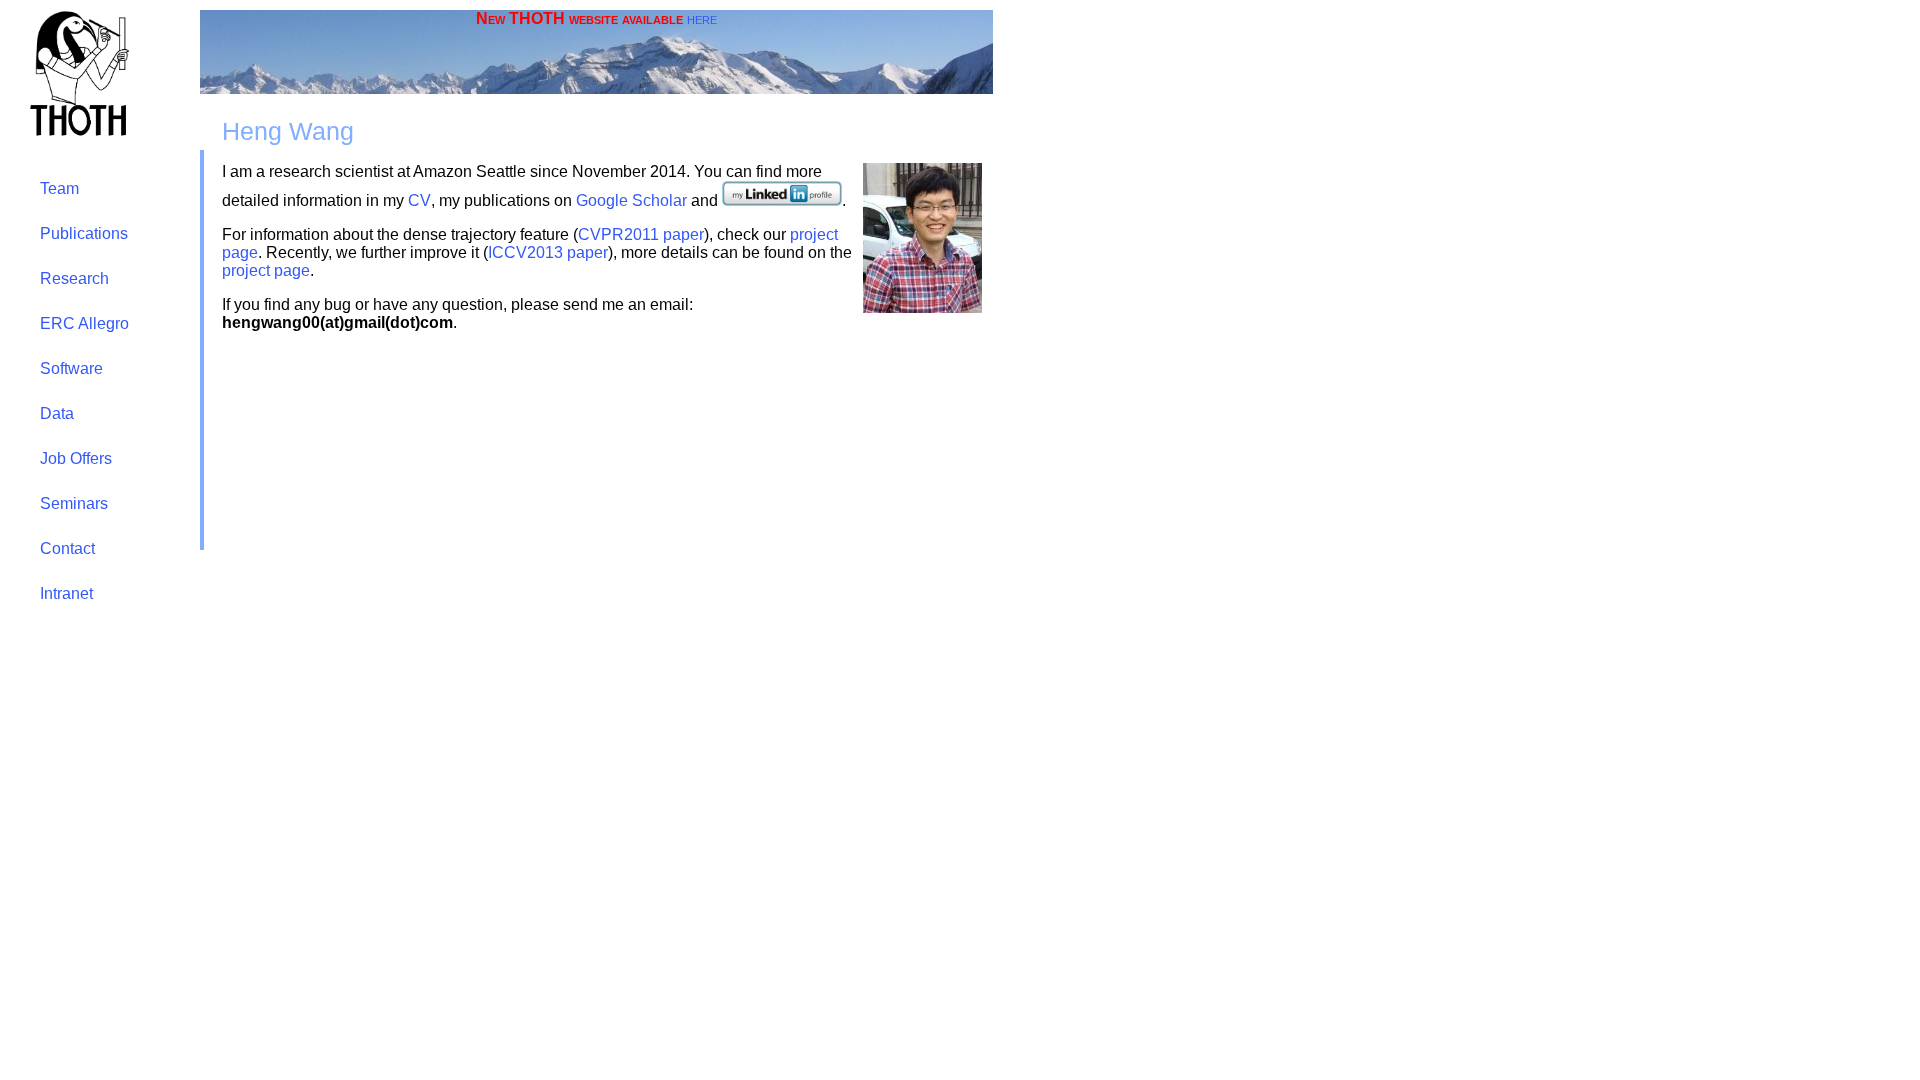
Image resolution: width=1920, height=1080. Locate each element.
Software (71, 368)
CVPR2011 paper (641, 234)
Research (74, 278)
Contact (67, 548)
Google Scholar (631, 200)
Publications (84, 233)
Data (57, 413)
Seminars (74, 503)
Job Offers (76, 458)
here (702, 18)
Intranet (66, 593)
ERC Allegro (84, 323)
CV (419, 200)
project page (266, 270)
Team (59, 188)
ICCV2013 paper (548, 252)
